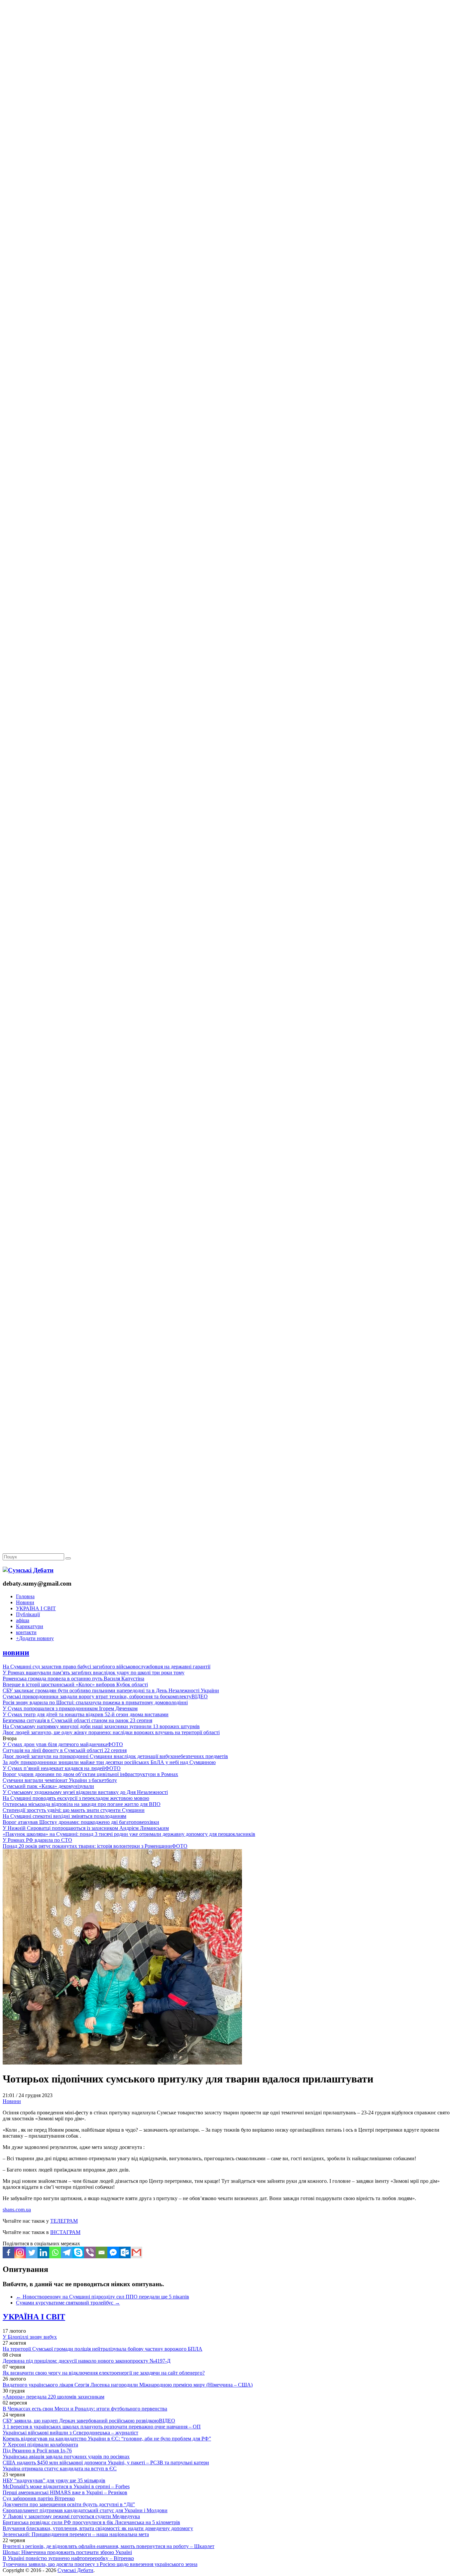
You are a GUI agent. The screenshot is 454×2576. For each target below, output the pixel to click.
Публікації (28, 1614)
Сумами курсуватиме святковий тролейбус (68, 2303)
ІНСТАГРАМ (65, 2232)
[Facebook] (8, 2252)
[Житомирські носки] (227, 153)
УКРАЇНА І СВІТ (36, 1608)
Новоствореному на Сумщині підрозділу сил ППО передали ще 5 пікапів (103, 2297)
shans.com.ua (17, 2210)
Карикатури (30, 1626)
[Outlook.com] (125, 2252)
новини (16, 1652)
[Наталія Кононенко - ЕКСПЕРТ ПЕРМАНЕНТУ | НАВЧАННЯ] (227, 204)
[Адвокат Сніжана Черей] (227, 102)
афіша (23, 1620)
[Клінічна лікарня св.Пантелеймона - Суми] (227, 51)
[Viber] (90, 2252)
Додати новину (35, 1638)
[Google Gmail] (136, 2252)
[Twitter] (32, 2252)
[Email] (102, 2252)
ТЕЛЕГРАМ (64, 2221)
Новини (25, 1602)
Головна (25, 1596)
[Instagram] (20, 2252)
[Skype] (78, 2252)
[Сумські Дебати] (28, 1570)
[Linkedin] (43, 2252)
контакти (26, 1632)
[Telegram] (67, 2252)
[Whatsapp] (55, 2252)
